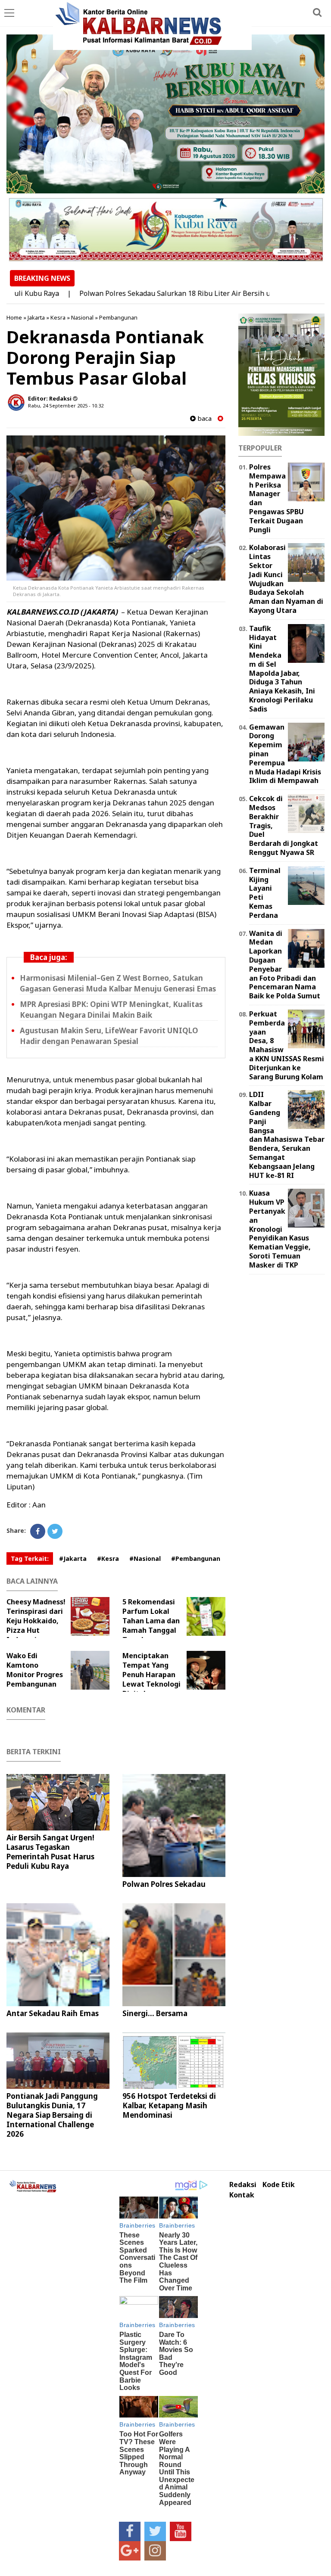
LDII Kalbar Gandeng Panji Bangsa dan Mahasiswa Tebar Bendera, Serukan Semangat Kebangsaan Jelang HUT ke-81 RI (287, 1135)
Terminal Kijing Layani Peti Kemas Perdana (265, 893)
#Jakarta (73, 1558)
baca (204, 418)
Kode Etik (279, 2185)
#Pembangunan (196, 1558)
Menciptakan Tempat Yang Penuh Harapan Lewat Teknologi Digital (151, 1675)
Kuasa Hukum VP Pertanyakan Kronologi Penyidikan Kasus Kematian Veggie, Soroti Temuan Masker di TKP (280, 1229)
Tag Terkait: (30, 1558)
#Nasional (145, 1558)
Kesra (58, 317)
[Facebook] (38, 1531)
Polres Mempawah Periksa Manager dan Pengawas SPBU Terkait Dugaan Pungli (276, 498)
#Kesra (108, 1558)
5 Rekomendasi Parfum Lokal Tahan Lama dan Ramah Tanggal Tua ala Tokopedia (151, 1625)
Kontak (242, 2195)
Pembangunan (118, 317)
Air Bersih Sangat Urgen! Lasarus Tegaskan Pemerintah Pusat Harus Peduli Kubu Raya (50, 1852)
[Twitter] (55, 1531)
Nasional (82, 317)
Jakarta (36, 317)
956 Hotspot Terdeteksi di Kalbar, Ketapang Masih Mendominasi (169, 2105)
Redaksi (243, 2185)
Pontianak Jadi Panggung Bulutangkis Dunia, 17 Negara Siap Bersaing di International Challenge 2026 (52, 2115)
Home (14, 317)
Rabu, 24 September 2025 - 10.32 (66, 406)
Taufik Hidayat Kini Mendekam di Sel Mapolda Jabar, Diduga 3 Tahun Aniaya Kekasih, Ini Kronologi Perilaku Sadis (282, 669)
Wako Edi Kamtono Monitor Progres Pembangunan (35, 1670)
